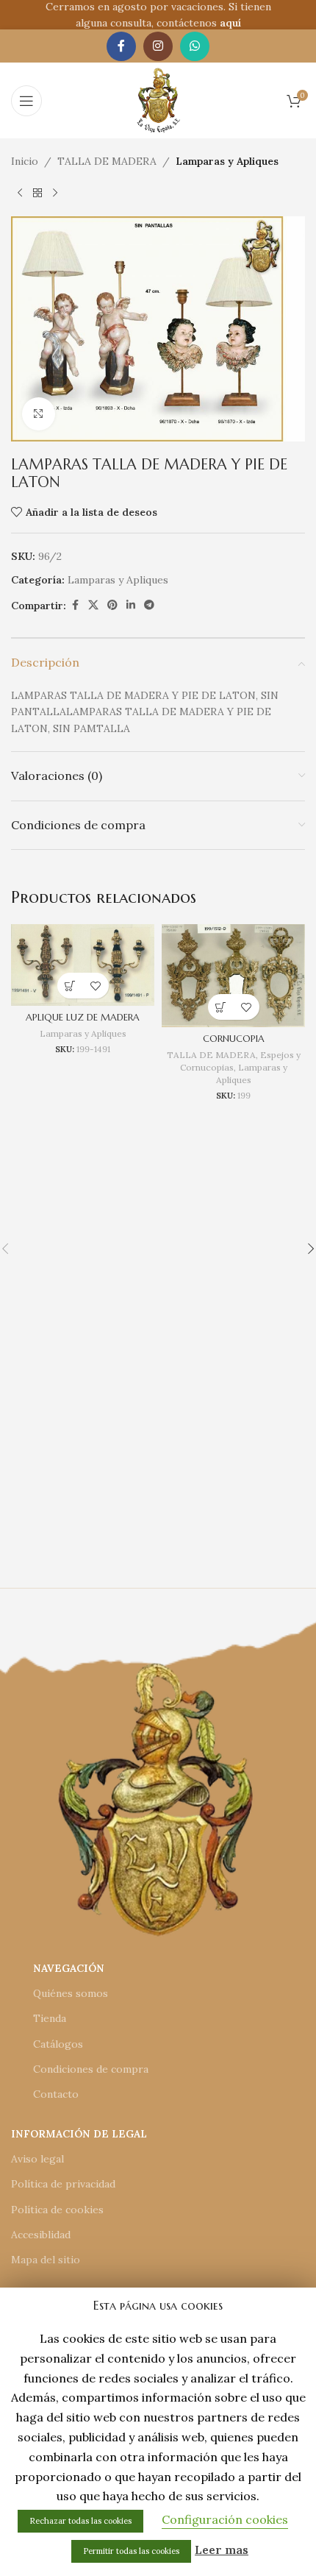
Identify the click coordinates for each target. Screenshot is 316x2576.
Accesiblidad (41, 2235)
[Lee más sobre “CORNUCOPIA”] (221, 1007)
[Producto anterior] (20, 193)
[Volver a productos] (37, 193)
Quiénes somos (71, 1993)
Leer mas (222, 2550)
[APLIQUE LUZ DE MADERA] (83, 965)
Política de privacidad (63, 2184)
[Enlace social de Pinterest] (112, 605)
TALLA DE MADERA (107, 161)
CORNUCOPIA (234, 1039)
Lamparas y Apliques (227, 161)
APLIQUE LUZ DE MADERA (83, 1018)
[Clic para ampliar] (39, 414)
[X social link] (93, 605)
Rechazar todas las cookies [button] (80, 2521)
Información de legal (79, 2134)
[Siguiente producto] (55, 193)
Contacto (56, 2094)
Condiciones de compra (91, 2069)
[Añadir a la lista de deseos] (96, 986)
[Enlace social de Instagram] (158, 46)
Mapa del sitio (46, 2260)
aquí (230, 23)
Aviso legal (37, 2159)
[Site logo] (158, 99)
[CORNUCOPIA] (233, 976)
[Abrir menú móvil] (26, 101)
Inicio (25, 161)
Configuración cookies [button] (225, 2519)
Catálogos (58, 2044)
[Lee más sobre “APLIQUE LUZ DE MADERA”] (70, 986)
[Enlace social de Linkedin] (131, 605)
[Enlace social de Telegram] (149, 605)
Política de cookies (57, 2210)
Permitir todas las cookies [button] (131, 2551)
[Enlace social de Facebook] (121, 46)
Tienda (50, 2018)
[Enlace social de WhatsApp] (195, 46)
